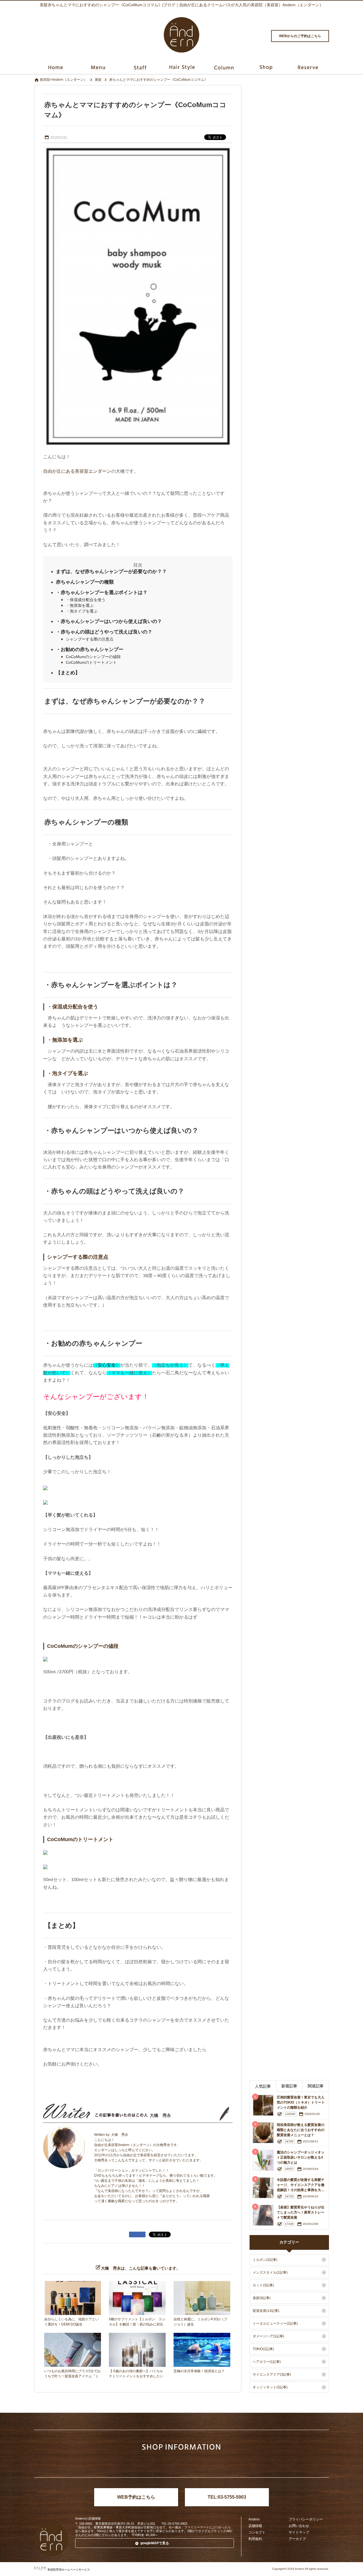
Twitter (173, 2464)
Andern (254, 2519)
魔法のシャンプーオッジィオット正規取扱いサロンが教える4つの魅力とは (301, 2157)
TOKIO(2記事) (263, 2349)
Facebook (191, 2464)
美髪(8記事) (262, 2298)
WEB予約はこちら (136, 2497)
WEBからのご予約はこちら (300, 36)
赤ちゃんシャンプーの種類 (85, 582)
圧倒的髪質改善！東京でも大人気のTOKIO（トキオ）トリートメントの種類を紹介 (301, 2102)
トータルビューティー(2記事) (275, 2323)
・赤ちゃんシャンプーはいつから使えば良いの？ (109, 621)
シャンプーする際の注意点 (90, 639)
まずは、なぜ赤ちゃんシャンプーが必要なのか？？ (111, 572)
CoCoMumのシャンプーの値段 (93, 657)
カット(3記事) (263, 2285)
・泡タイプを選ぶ (82, 611)
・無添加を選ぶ (80, 605)
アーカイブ (297, 2539)
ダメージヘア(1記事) (268, 2336)
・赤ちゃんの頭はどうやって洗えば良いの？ (104, 632)
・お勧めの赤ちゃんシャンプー (90, 649)
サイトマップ (299, 2532)
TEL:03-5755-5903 (227, 2497)
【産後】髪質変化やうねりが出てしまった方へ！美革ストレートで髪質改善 (301, 2212)
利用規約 (255, 2539)
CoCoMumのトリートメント (91, 662)
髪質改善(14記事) (266, 2311)
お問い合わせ (299, 2526)
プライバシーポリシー (306, 2519)
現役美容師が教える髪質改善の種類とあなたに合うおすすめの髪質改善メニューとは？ (301, 2130)
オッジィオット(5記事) (270, 2387)
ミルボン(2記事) (265, 2260)
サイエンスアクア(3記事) (272, 2374)
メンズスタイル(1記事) (270, 2272)
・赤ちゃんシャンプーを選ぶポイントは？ (102, 592)
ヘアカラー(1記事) (267, 2362)
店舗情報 (255, 2526)
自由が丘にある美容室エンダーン (77, 471)
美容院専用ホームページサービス (69, 2570)
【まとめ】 (68, 673)
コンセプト (257, 2532)
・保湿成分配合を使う (86, 600)
